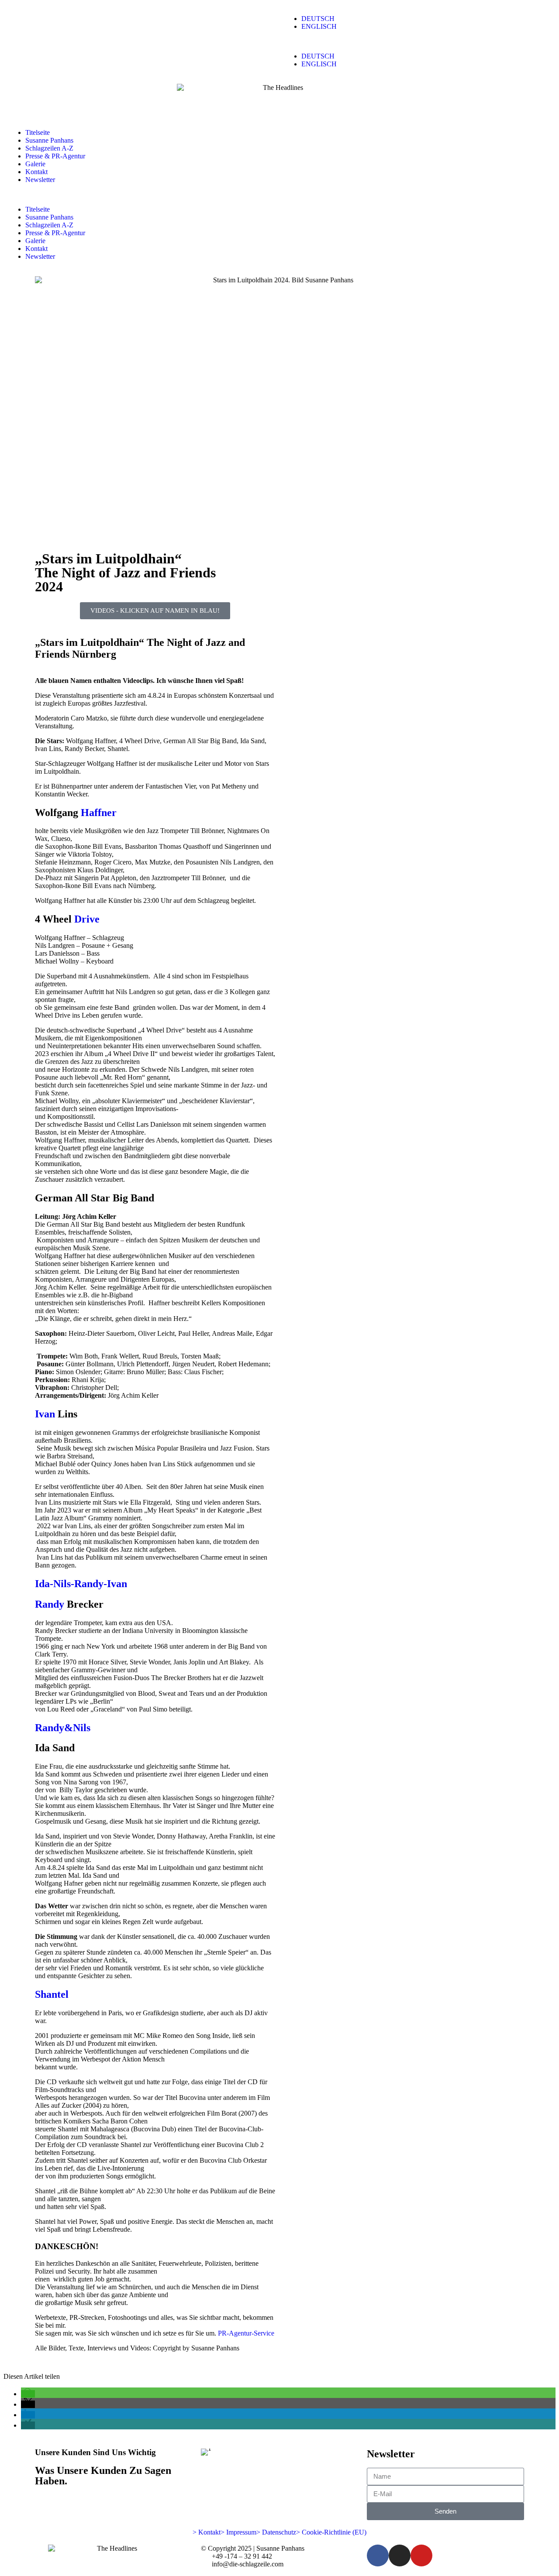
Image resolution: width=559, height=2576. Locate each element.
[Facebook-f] (378, 2555)
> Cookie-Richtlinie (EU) (331, 2532)
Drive (87, 919)
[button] (404, 41)
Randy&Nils (63, 1728)
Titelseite (38, 132)
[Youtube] (421, 2555)
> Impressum (238, 2532)
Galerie (35, 164)
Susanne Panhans (49, 140)
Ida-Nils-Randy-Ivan (81, 1584)
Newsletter (40, 180)
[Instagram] (400, 2555)
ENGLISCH (319, 26)
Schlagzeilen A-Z (49, 148)
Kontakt (36, 172)
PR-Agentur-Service (246, 2333)
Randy (50, 1604)
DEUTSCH (318, 19)
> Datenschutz (276, 2532)
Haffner (99, 813)
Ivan (45, 1414)
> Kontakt (207, 2532)
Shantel (52, 1994)
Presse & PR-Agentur (55, 156)
